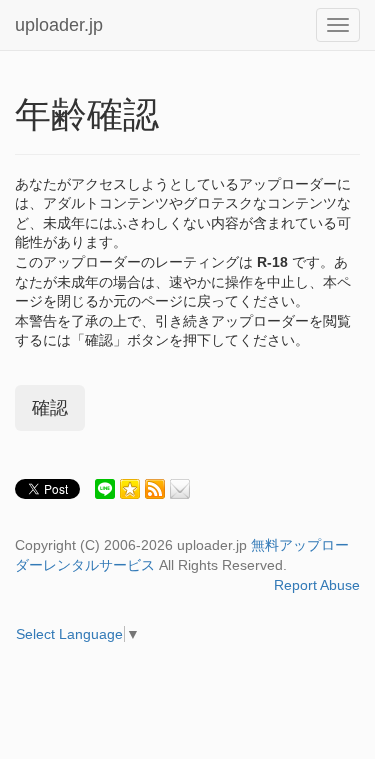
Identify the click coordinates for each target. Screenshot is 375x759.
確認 (50, 408)
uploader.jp (59, 25)
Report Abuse (317, 585)
